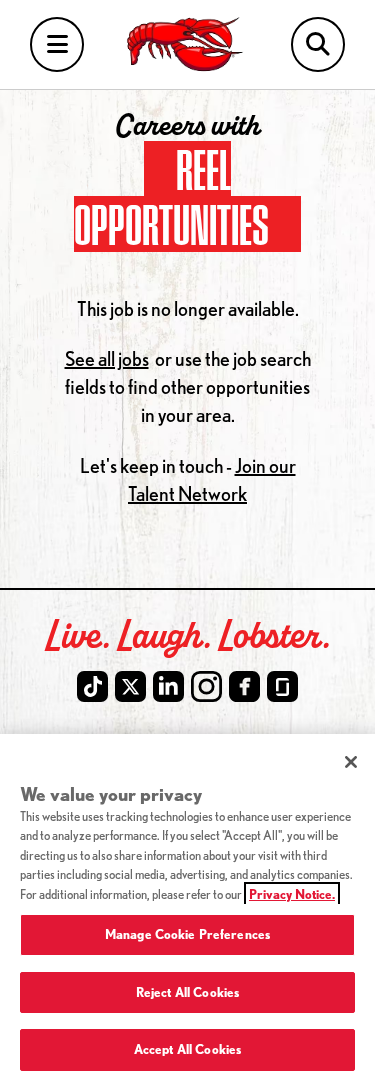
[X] (130, 686)
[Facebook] (244, 686)
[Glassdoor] (282, 686)
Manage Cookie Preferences (187, 934)
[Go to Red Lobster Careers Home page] (187, 44)
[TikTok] (92, 686)
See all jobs (107, 358)
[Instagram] (206, 686)
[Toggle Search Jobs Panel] (318, 44)
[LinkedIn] (168, 686)
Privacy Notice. (292, 894)
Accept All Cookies (187, 1049)
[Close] (351, 762)
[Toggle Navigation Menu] (57, 44)
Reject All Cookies (187, 992)
